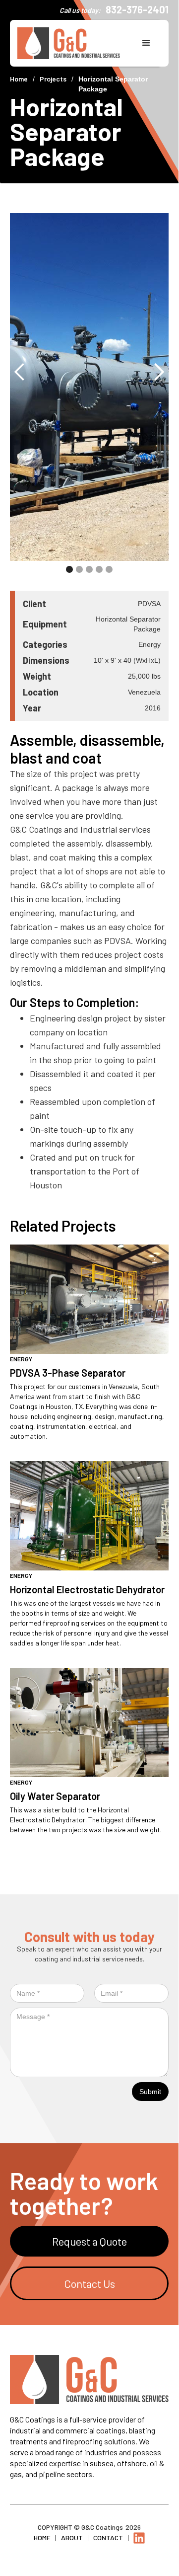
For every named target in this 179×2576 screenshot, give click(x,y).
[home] (74, 43)
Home (19, 79)
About (72, 2537)
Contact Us (89, 2283)
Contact (108, 2537)
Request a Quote (89, 2241)
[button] (146, 43)
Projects (53, 79)
